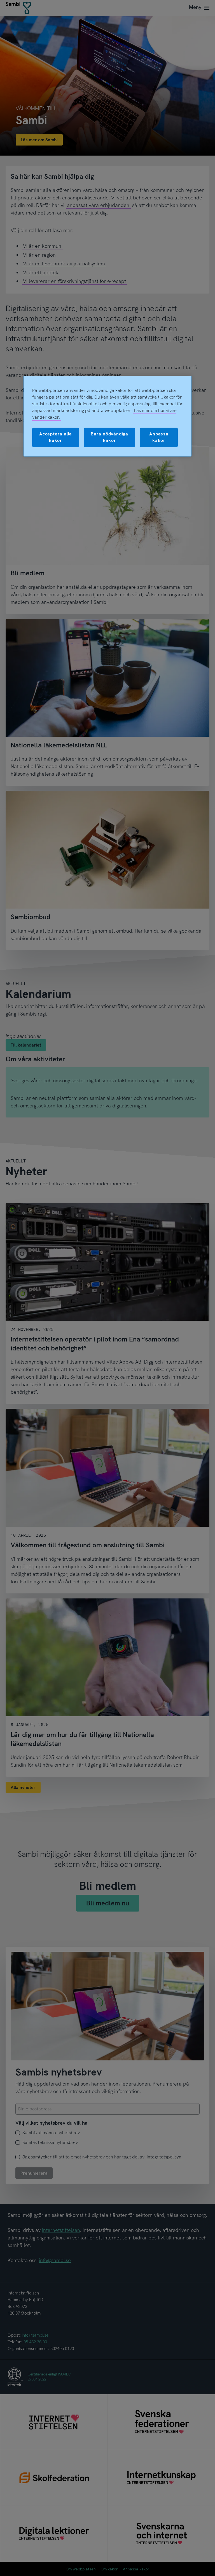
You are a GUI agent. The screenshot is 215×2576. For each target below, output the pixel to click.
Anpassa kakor (159, 437)
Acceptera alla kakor (56, 437)
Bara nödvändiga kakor (109, 437)
